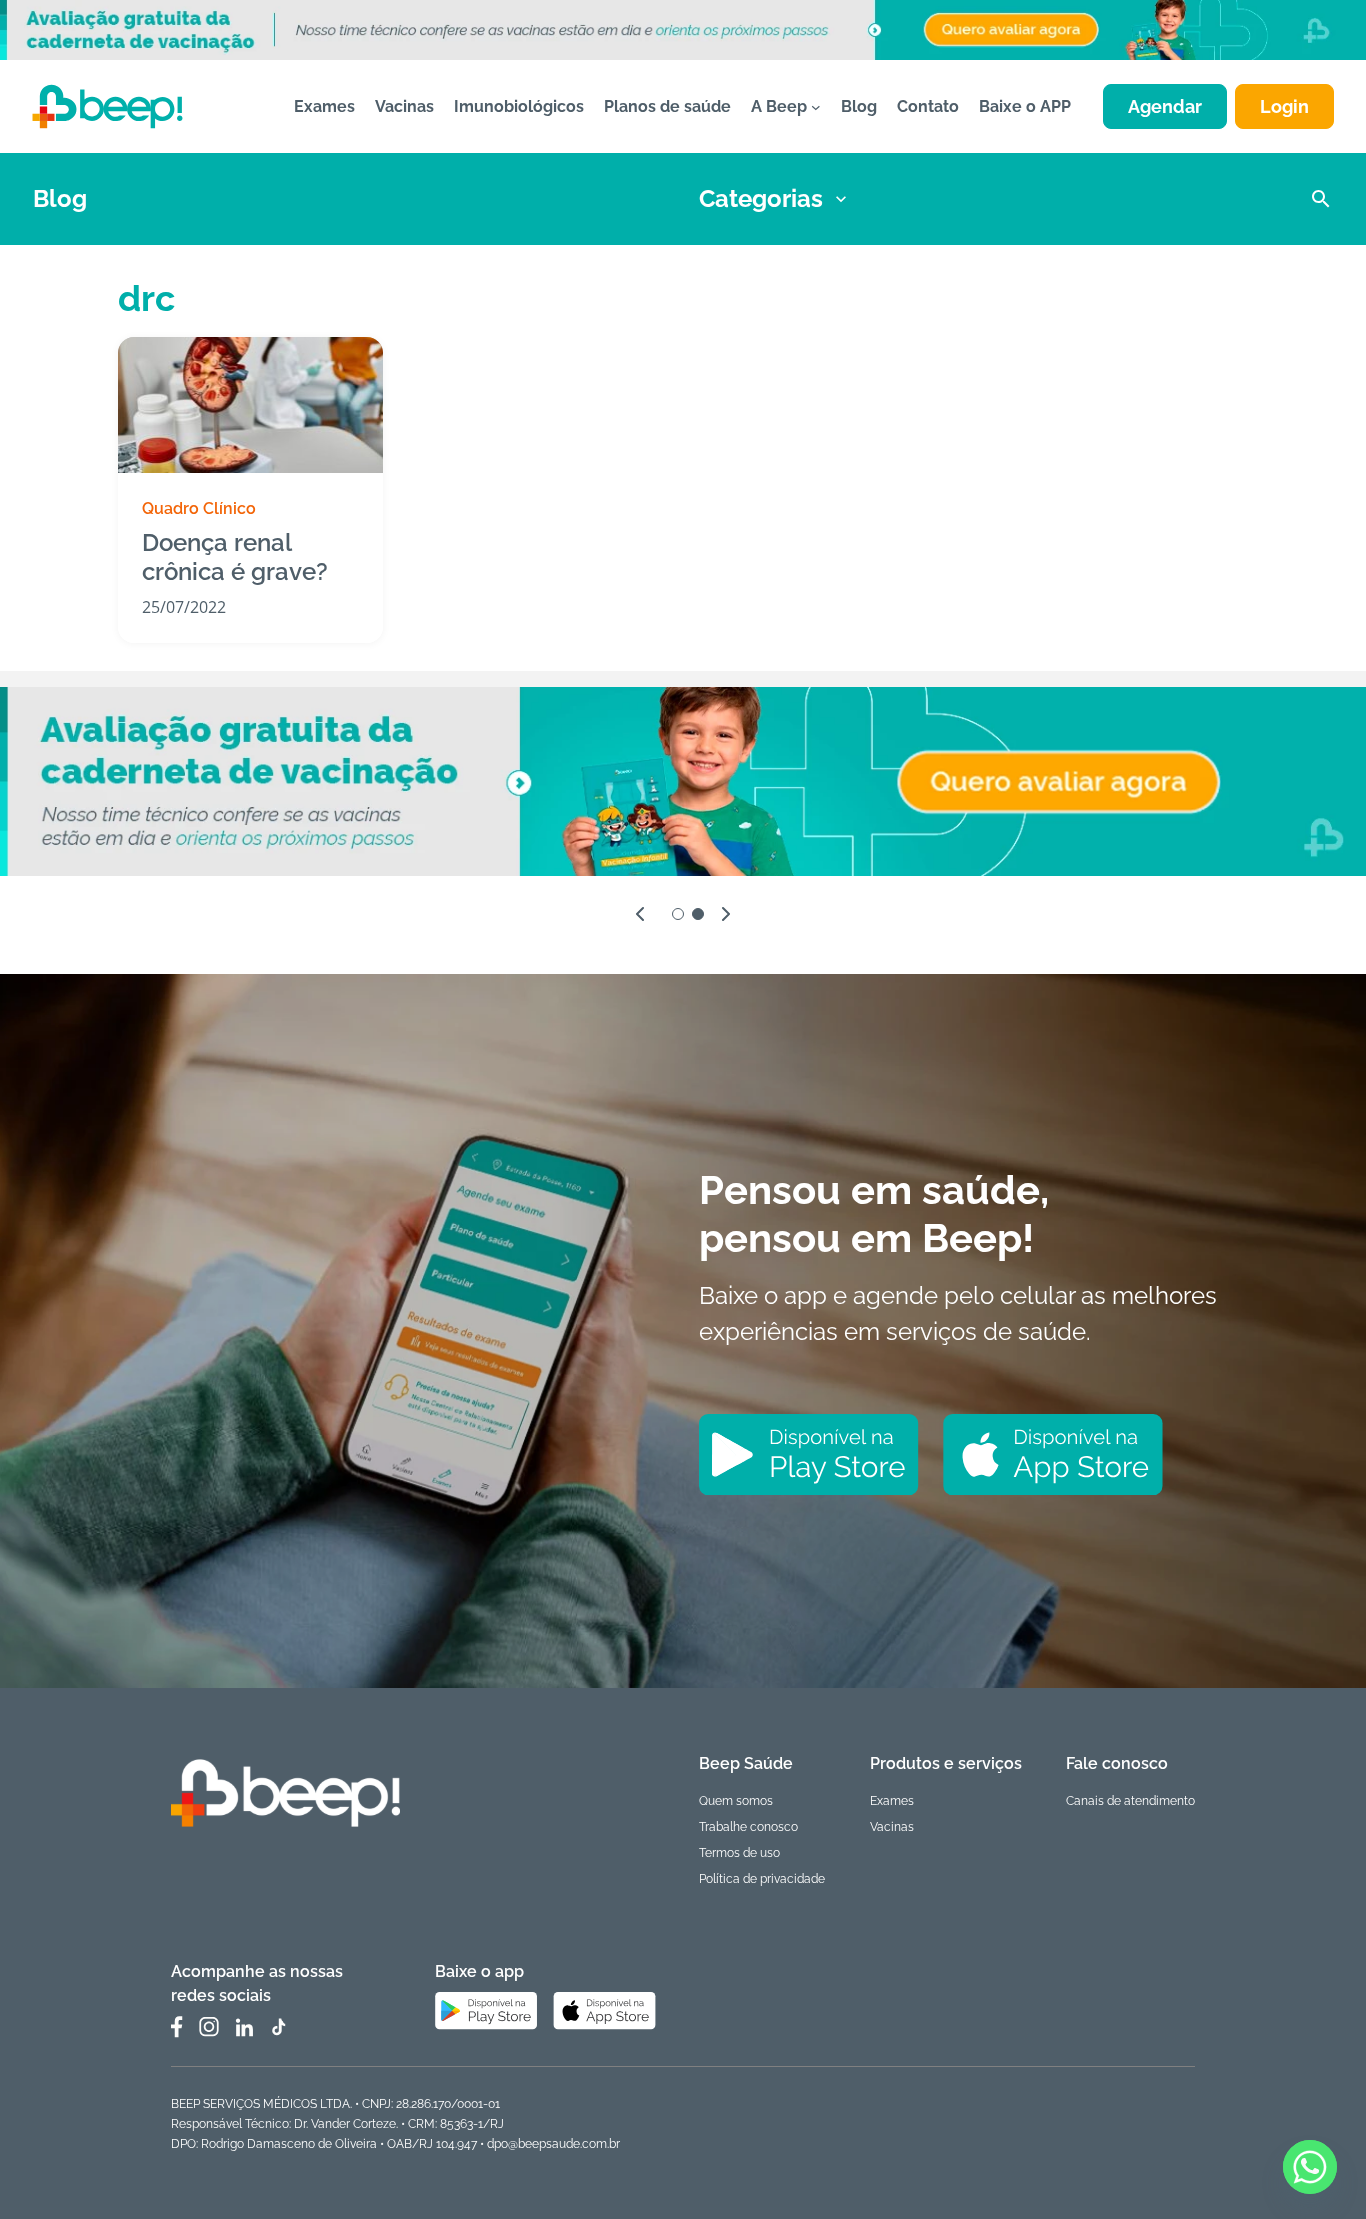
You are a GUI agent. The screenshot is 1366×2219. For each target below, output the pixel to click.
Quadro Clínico (199, 508)
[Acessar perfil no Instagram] (209, 2027)
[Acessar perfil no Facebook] (177, 2027)
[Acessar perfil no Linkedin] (244, 2027)
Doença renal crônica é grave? (235, 557)
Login (1284, 106)
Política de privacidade (762, 1879)
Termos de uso (739, 1853)
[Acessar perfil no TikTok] (278, 2027)
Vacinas (892, 1827)
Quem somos (736, 1801)
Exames (892, 1801)
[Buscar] (1321, 199)
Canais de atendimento (1130, 1801)
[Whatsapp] (1310, 2167)
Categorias (761, 198)
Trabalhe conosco (748, 1827)
